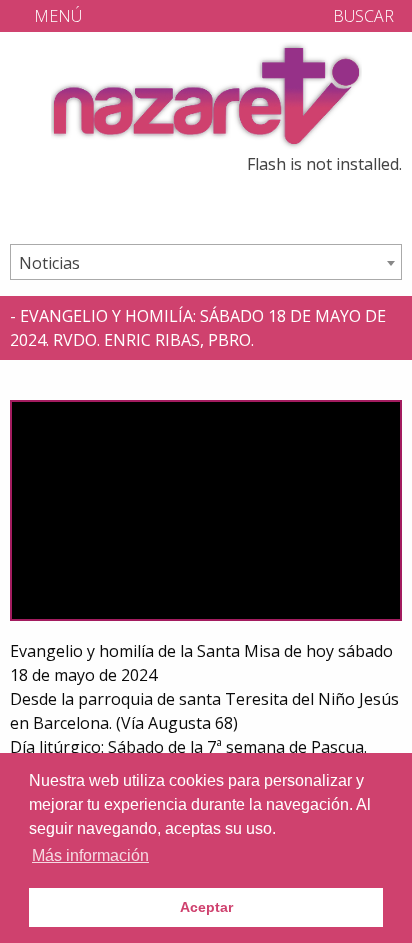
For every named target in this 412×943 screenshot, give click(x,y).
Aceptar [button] (206, 907)
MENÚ (56, 16)
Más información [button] (90, 855)
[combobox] (206, 262)
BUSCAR (361, 16)
